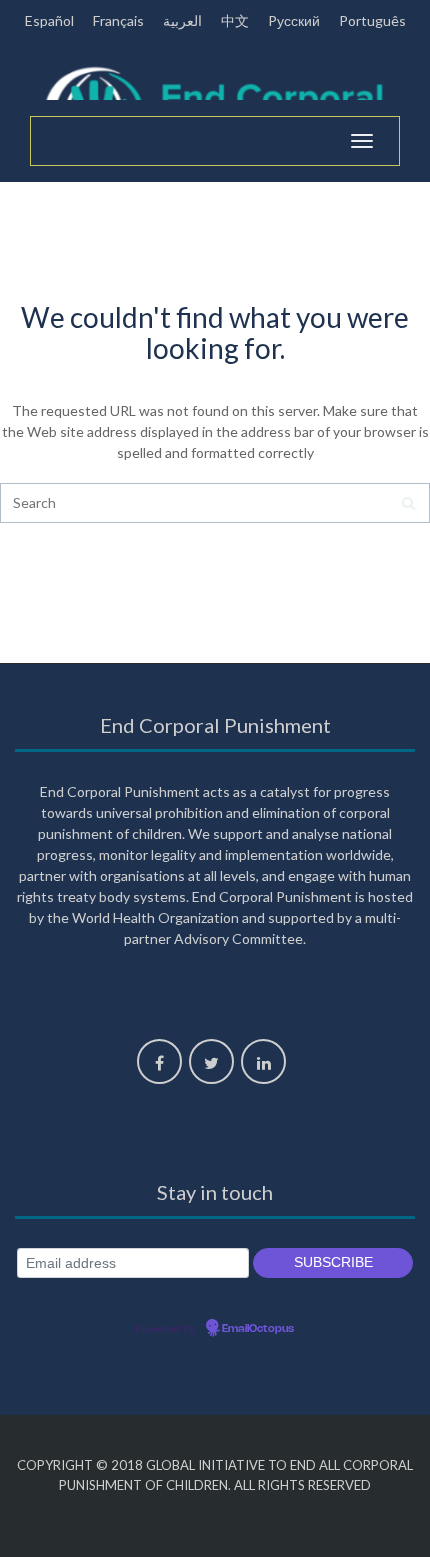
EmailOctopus (258, 1329)
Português (372, 20)
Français (118, 20)
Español (49, 20)
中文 (235, 20)
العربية (182, 20)
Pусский (294, 20)
